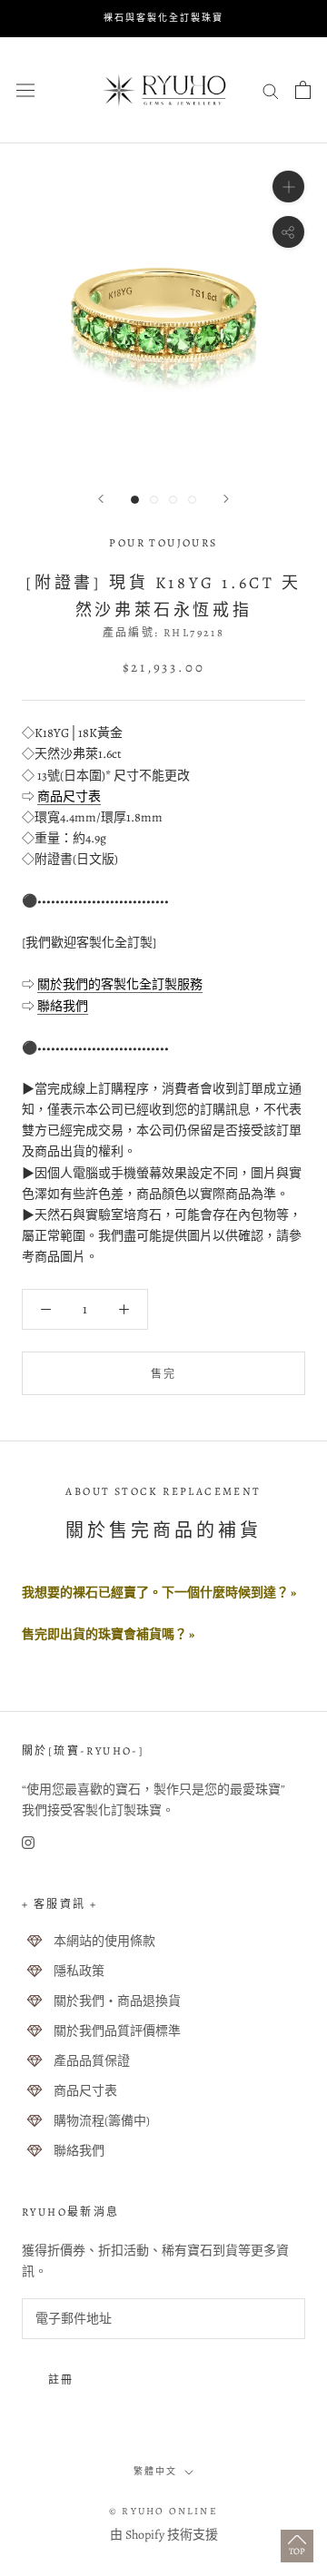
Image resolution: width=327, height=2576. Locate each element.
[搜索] (271, 90)
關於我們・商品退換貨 (117, 2001)
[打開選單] (25, 89)
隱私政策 (79, 1971)
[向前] (101, 499)
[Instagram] (28, 1841)
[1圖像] (135, 500)
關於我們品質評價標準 (117, 2031)
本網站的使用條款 (104, 1941)
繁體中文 (155, 2471)
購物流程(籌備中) (102, 2121)
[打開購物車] (303, 90)
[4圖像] (192, 500)
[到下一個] (226, 499)
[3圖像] (173, 500)
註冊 (61, 2380)
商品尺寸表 (69, 796)
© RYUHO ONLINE (163, 2511)
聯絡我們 (63, 1006)
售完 (164, 1374)
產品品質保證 (92, 2061)
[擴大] (288, 186)
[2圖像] (154, 500)
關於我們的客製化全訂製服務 (120, 984)
